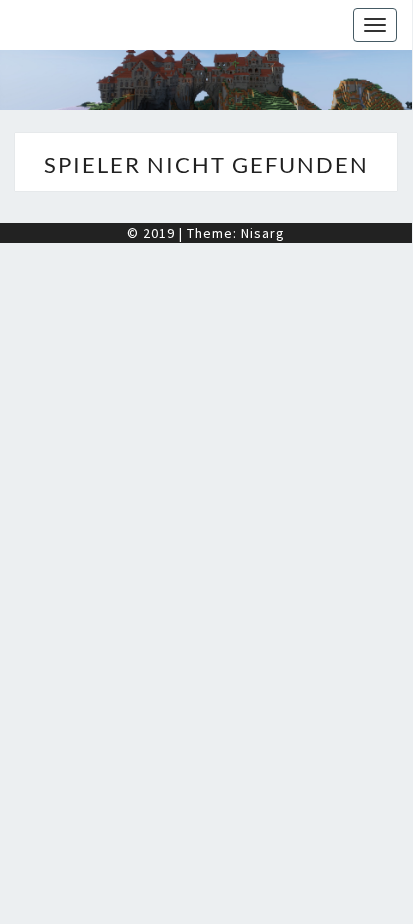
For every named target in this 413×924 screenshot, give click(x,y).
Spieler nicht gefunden (206, 164)
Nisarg (263, 233)
